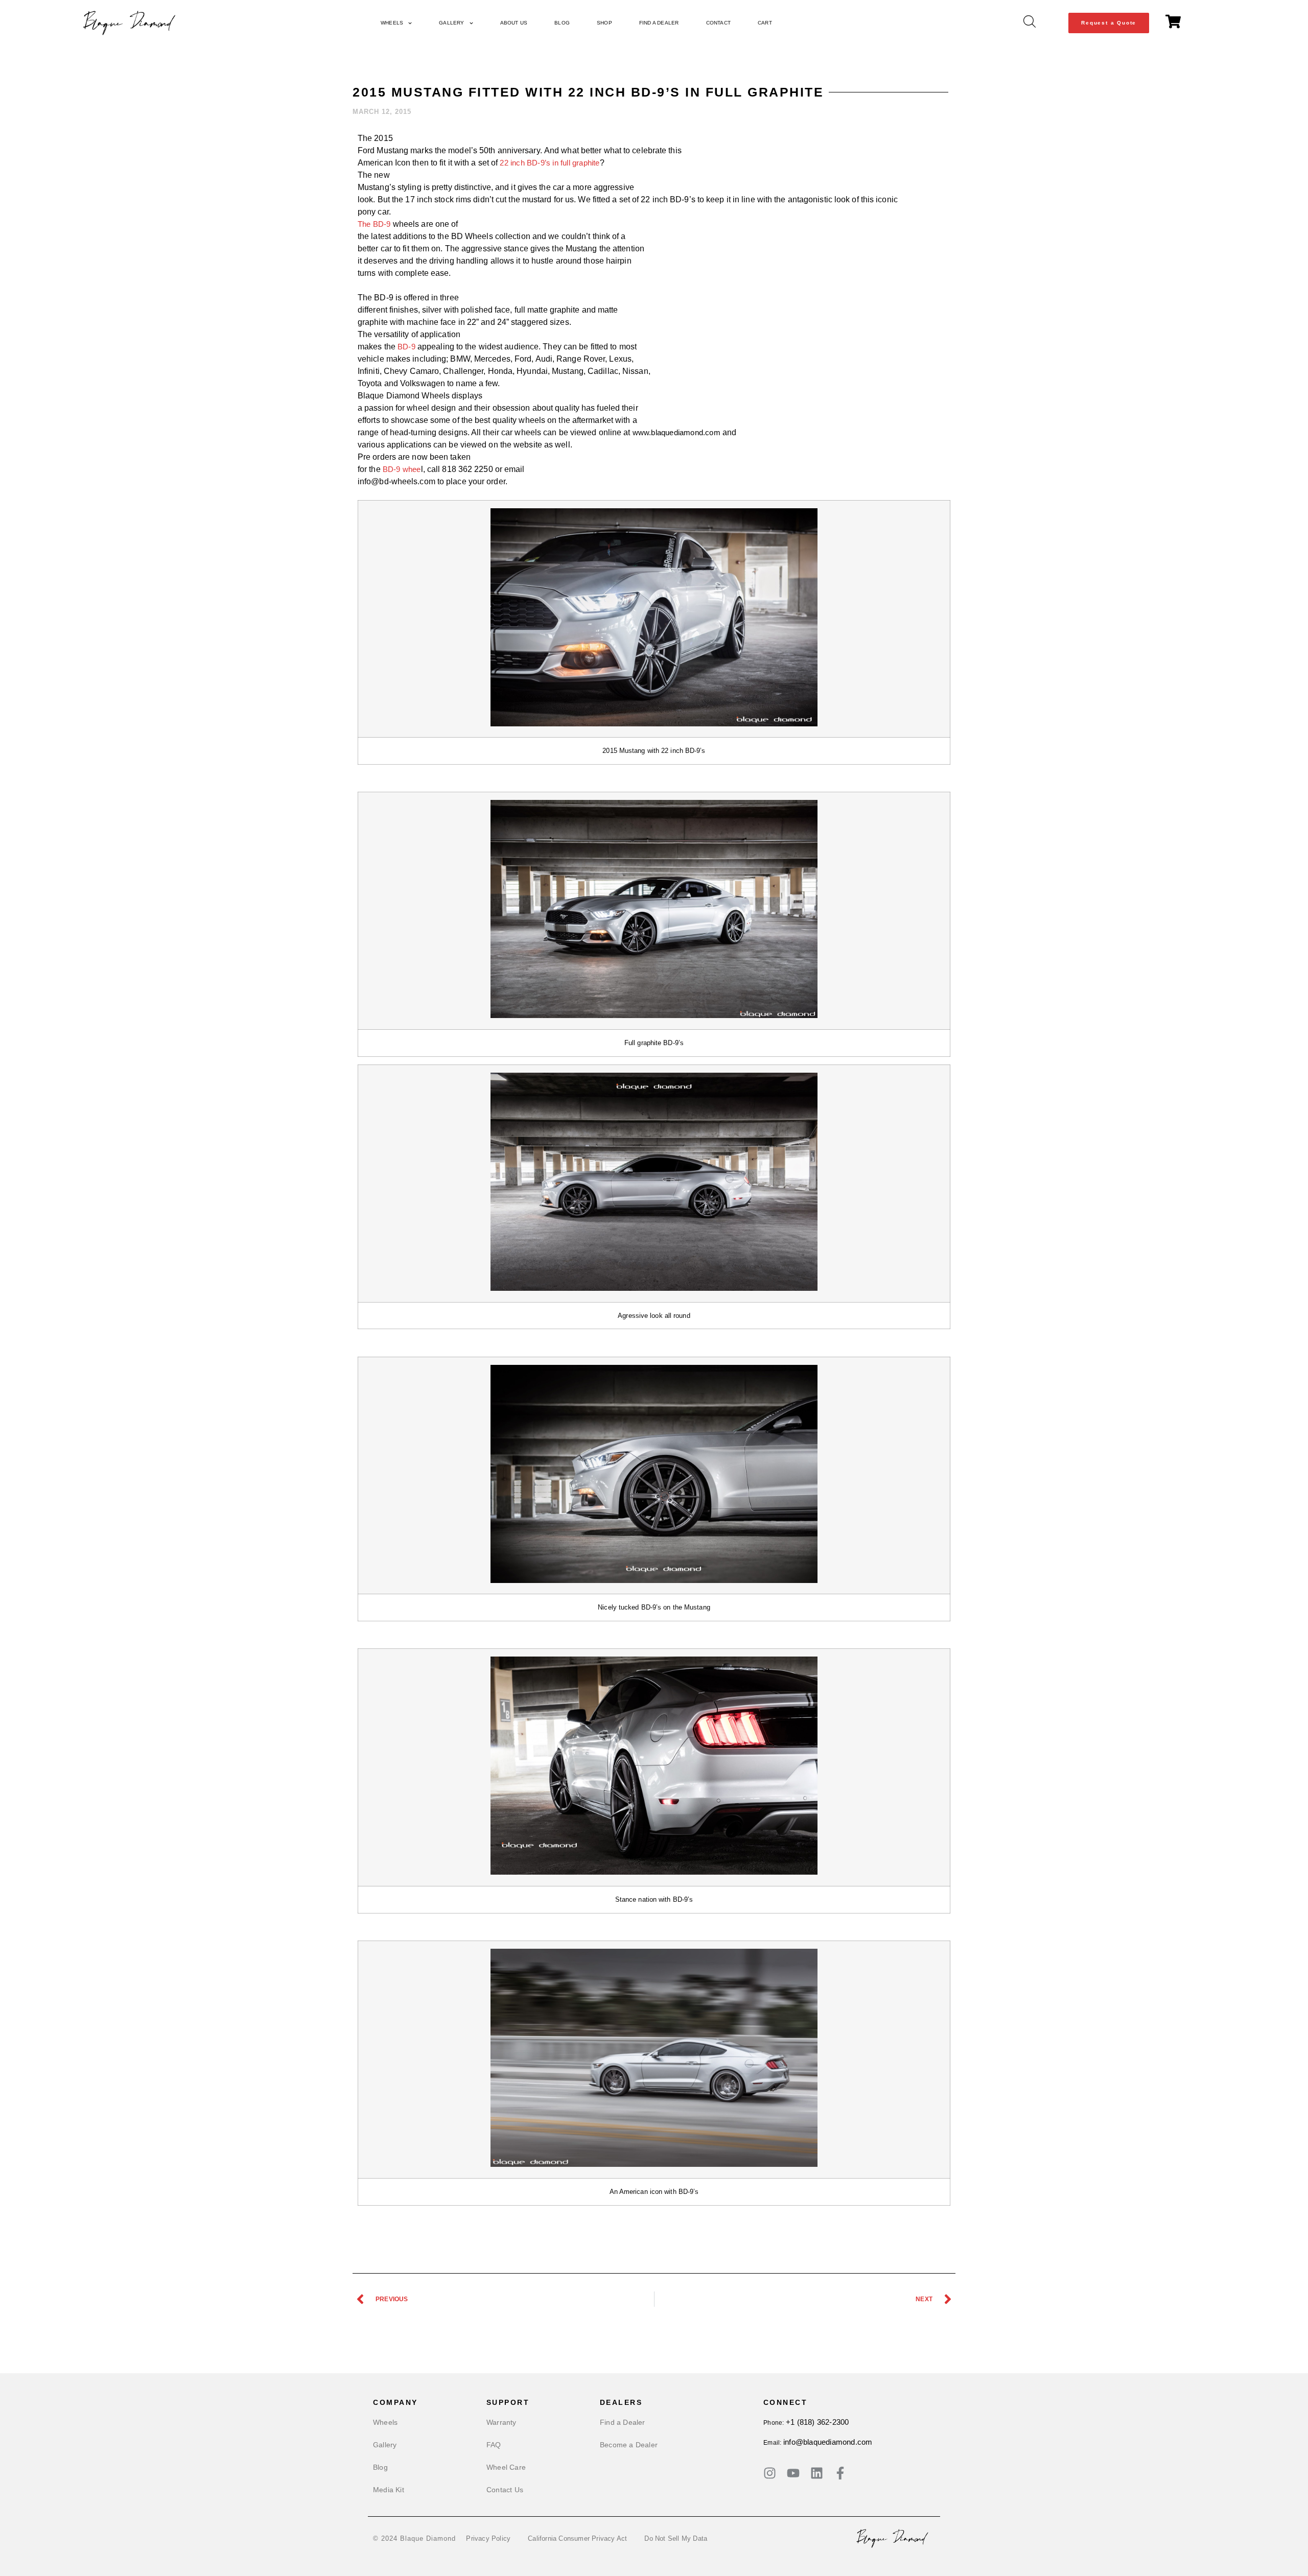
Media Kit (389, 2490)
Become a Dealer (629, 2445)
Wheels (392, 23)
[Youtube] (793, 2473)
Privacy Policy (488, 2538)
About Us (514, 23)
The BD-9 (374, 224)
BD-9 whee (402, 469)
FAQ (494, 2445)
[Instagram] (770, 2473)
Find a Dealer (659, 23)
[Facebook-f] (840, 2473)
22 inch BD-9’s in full (536, 163)
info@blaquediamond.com (828, 2442)
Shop (604, 23)
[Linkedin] (817, 2473)
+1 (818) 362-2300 (817, 2422)
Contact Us (505, 2490)
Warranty (501, 2422)
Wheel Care (506, 2467)
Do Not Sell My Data (676, 2538)
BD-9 (406, 347)
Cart (765, 23)
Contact (718, 23)
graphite (586, 163)
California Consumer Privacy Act (577, 2538)
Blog (562, 23)
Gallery (451, 23)
